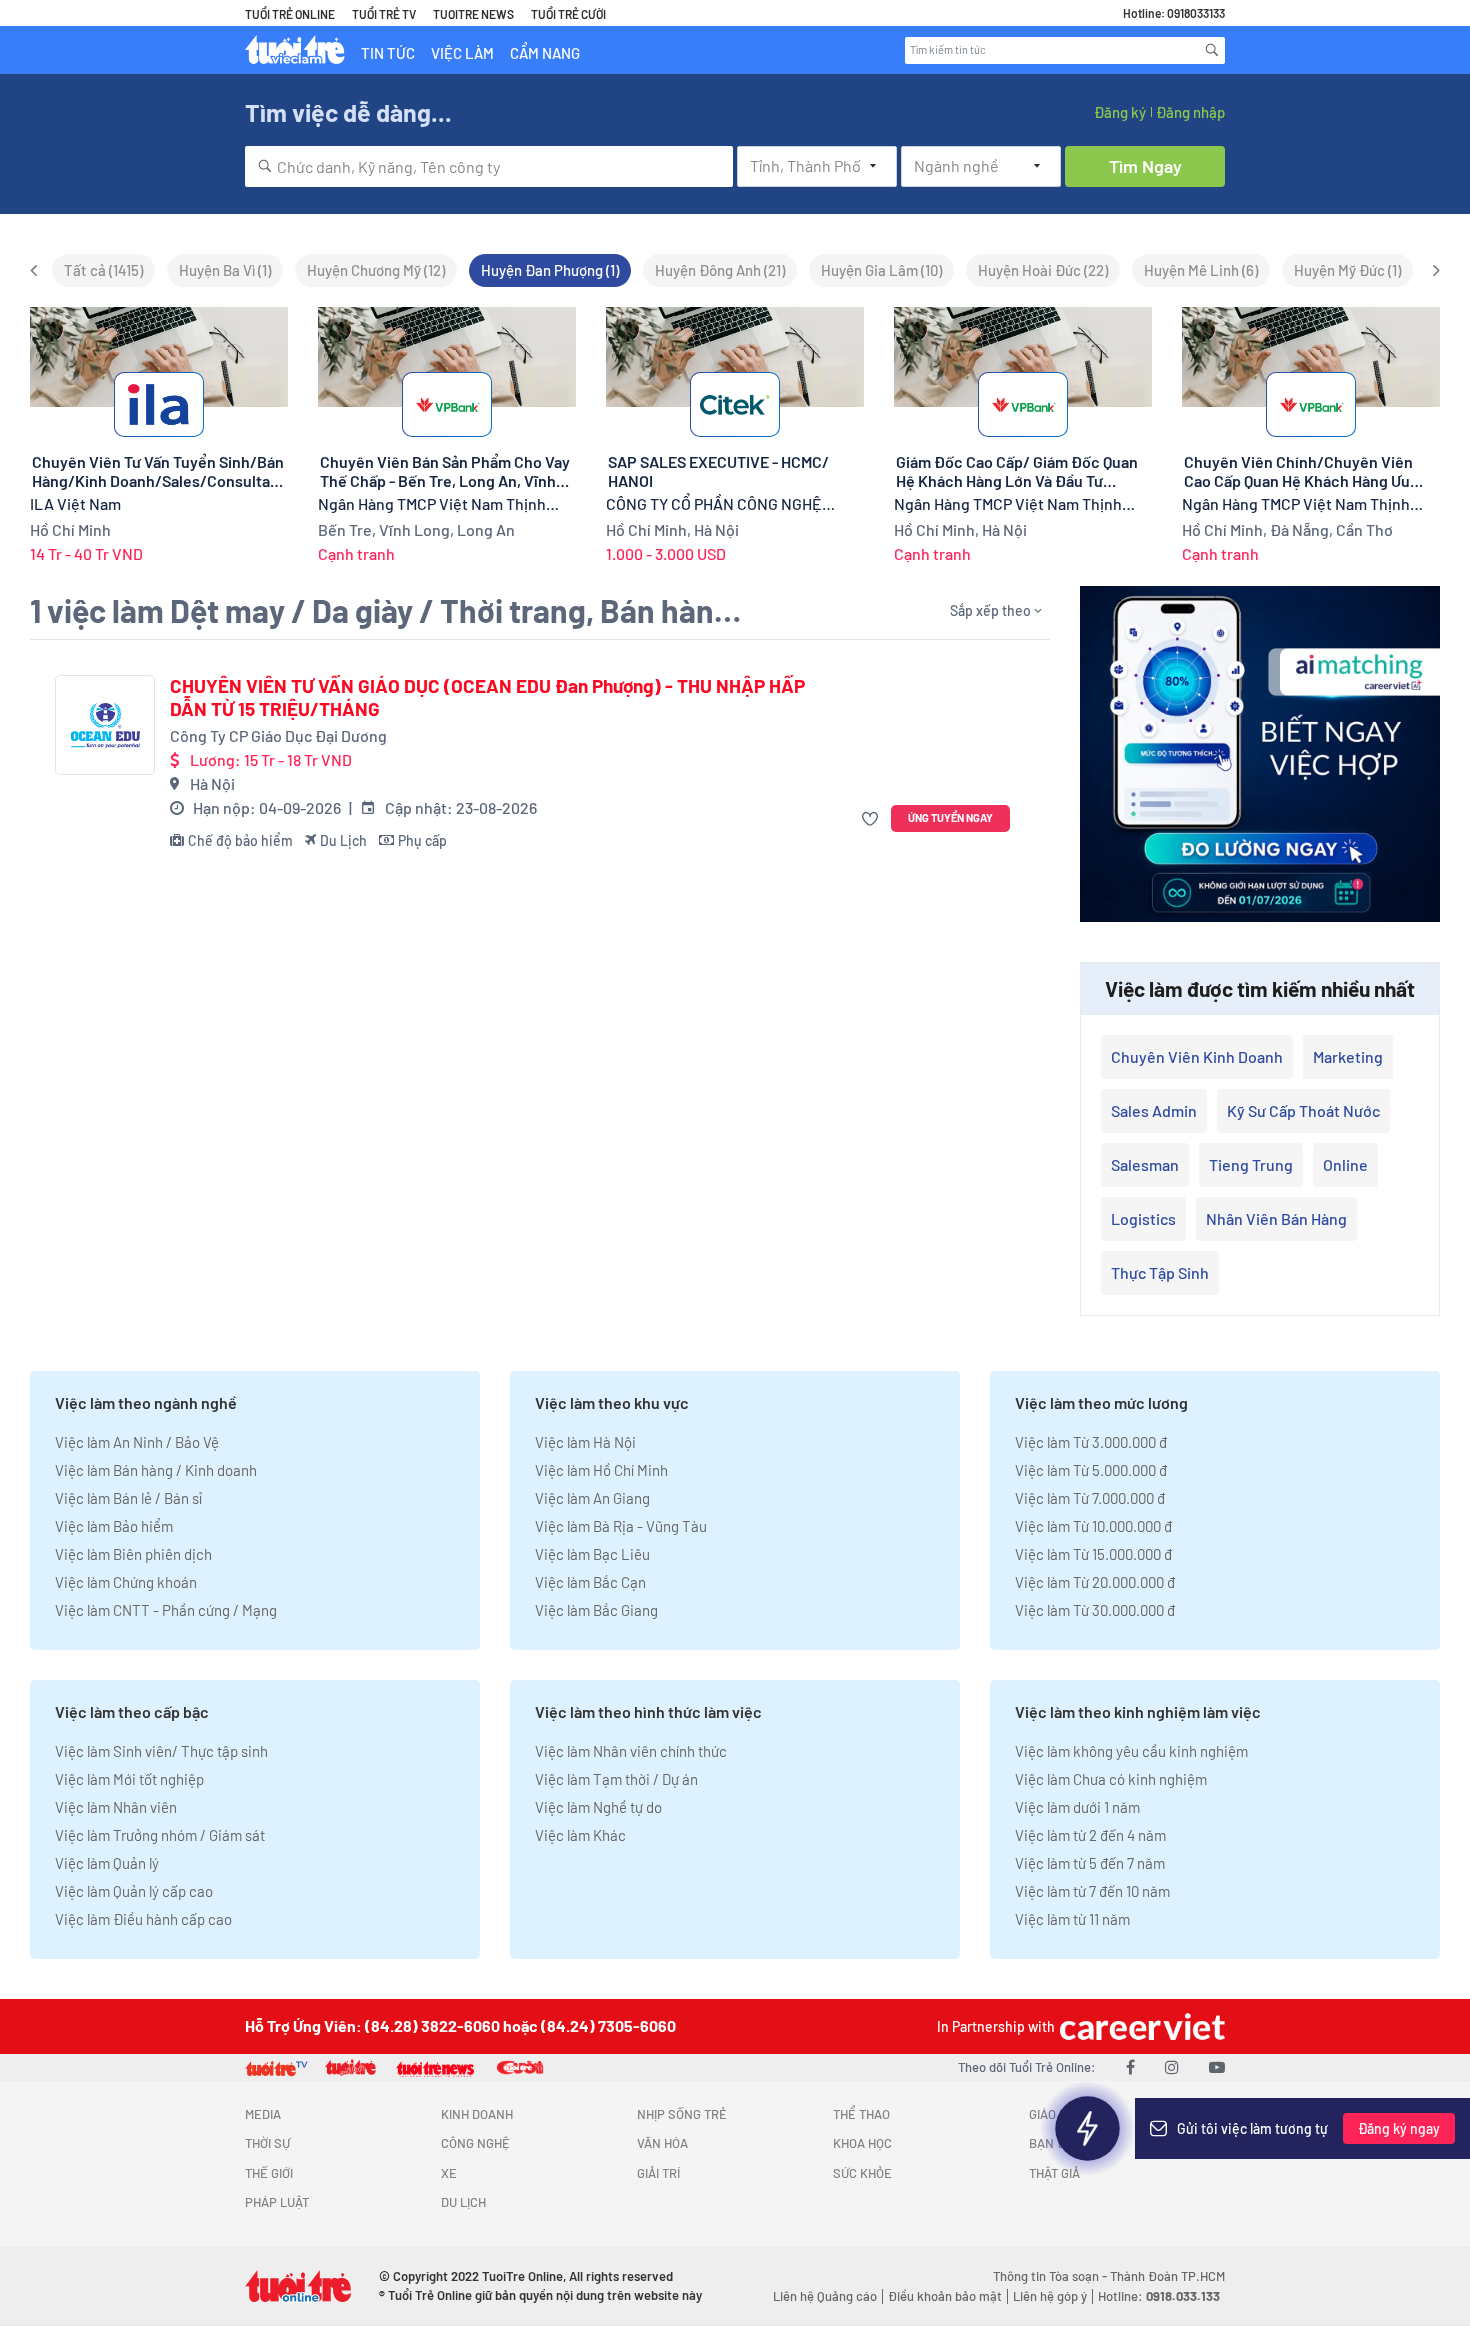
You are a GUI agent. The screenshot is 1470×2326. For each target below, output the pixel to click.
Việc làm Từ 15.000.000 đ (1093, 1554)
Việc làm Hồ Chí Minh (601, 1470)
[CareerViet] (1140, 2026)
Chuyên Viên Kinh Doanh (1197, 1056)
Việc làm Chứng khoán (126, 1582)
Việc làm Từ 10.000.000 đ (1093, 1526)
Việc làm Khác (580, 1835)
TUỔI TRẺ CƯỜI (568, 14)
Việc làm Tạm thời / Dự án (616, 1779)
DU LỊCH (463, 2202)
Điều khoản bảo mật (945, 2296)
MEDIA (263, 2114)
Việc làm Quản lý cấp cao (134, 1891)
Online (1345, 1164)
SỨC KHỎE (862, 2173)
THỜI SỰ (267, 2143)
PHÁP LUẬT (277, 2202)
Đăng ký (1120, 112)
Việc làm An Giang (592, 1498)
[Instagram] (1172, 2066)
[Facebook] (1130, 2066)
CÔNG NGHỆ (475, 2143)
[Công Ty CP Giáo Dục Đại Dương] (105, 725)
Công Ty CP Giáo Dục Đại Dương (278, 735)
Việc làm (462, 53)
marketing (1348, 1056)
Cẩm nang (545, 53)
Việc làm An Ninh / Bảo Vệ (137, 1442)
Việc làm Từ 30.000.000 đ (1095, 1610)
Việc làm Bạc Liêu (592, 1554)
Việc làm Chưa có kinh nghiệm (1111, 1779)
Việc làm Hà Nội (585, 1442)
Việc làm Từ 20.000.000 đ (1095, 1582)
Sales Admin (1154, 1110)
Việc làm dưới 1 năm (1077, 1807)
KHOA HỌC (862, 2143)
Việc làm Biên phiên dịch (133, 1554)
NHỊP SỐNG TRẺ (682, 2114)
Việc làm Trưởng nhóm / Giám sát (160, 1835)
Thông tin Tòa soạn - (1051, 2276)
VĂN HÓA (662, 2143)
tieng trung (1251, 1164)
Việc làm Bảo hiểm (114, 1526)
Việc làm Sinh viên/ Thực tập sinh (161, 1751)
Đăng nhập (1190, 112)
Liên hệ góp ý (1050, 2296)
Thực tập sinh (1160, 1272)
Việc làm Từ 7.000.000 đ (1090, 1498)
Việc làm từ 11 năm (1072, 1919)
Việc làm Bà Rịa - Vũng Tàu (621, 1526)
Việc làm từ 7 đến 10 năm (1092, 1891)
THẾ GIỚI (269, 2173)
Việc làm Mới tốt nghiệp (129, 1779)
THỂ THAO (861, 2114)
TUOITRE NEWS (473, 14)
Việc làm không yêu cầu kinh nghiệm (1131, 1751)
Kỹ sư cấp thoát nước (1303, 1110)
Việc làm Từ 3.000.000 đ (1091, 1442)
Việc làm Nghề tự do (598, 1807)
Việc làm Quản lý (107, 1863)
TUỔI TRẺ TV (384, 14)
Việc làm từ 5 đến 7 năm (1090, 1863)
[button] (872, 818)
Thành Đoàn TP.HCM (1167, 2276)
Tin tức (388, 53)
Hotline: (1159, 2296)
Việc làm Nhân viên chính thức (631, 1751)
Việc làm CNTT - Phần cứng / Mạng (166, 1610)
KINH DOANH (477, 2114)
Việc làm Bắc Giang (596, 1610)
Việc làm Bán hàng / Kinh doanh (156, 1470)
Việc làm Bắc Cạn (590, 1582)
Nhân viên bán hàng (1276, 1218)
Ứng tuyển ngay (950, 817)
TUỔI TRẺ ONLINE (290, 14)
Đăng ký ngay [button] (1399, 2128)
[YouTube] (1217, 2066)
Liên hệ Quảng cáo (825, 2296)
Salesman (1145, 1164)
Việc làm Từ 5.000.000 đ (1091, 1470)
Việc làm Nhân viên (116, 1807)
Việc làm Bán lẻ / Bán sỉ (128, 1498)
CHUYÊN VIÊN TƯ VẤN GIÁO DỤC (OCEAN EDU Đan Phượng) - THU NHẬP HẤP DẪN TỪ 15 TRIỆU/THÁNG (487, 697)
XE (449, 2173)
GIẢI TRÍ (658, 2173)
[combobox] (489, 166)
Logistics (1143, 1218)
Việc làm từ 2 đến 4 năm (1090, 1835)
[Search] (1212, 50)
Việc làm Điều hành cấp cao (143, 1919)
